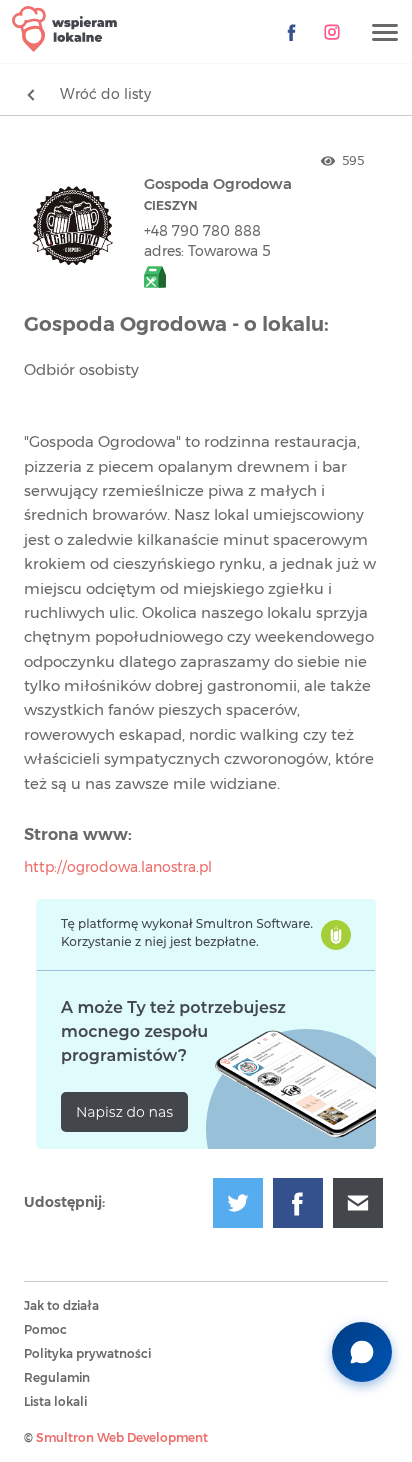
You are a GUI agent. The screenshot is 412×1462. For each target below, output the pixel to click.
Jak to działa (61, 1306)
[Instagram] (332, 32)
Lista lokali (55, 1402)
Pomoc (45, 1330)
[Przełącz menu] (385, 33)
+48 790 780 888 (202, 232)
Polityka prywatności (87, 1354)
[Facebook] (292, 32)
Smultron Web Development (122, 1438)
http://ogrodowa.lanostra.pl (118, 868)
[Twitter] (238, 1203)
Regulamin (57, 1378)
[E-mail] (358, 1203)
